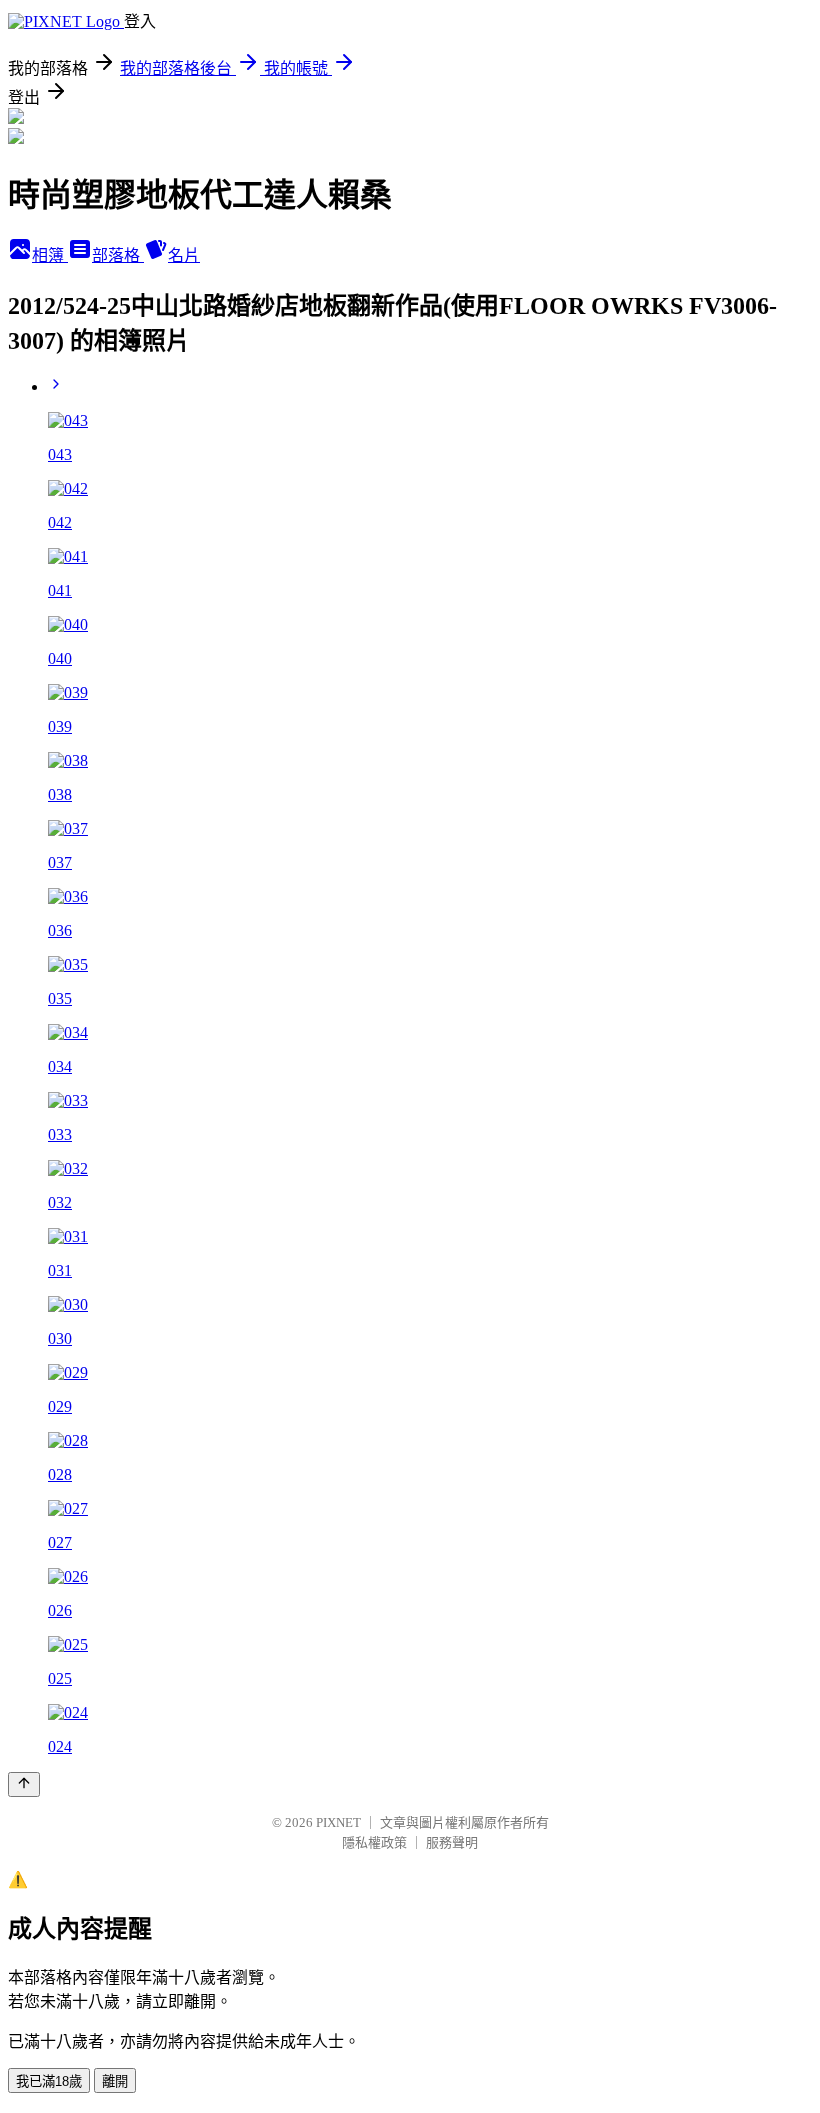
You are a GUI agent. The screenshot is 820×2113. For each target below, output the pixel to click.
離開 (115, 2081)
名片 (184, 255)
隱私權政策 (374, 1842)
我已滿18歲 (49, 2081)
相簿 (50, 255)
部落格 (118, 255)
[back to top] (24, 1784)
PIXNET (338, 1822)
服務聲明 (452, 1842)
